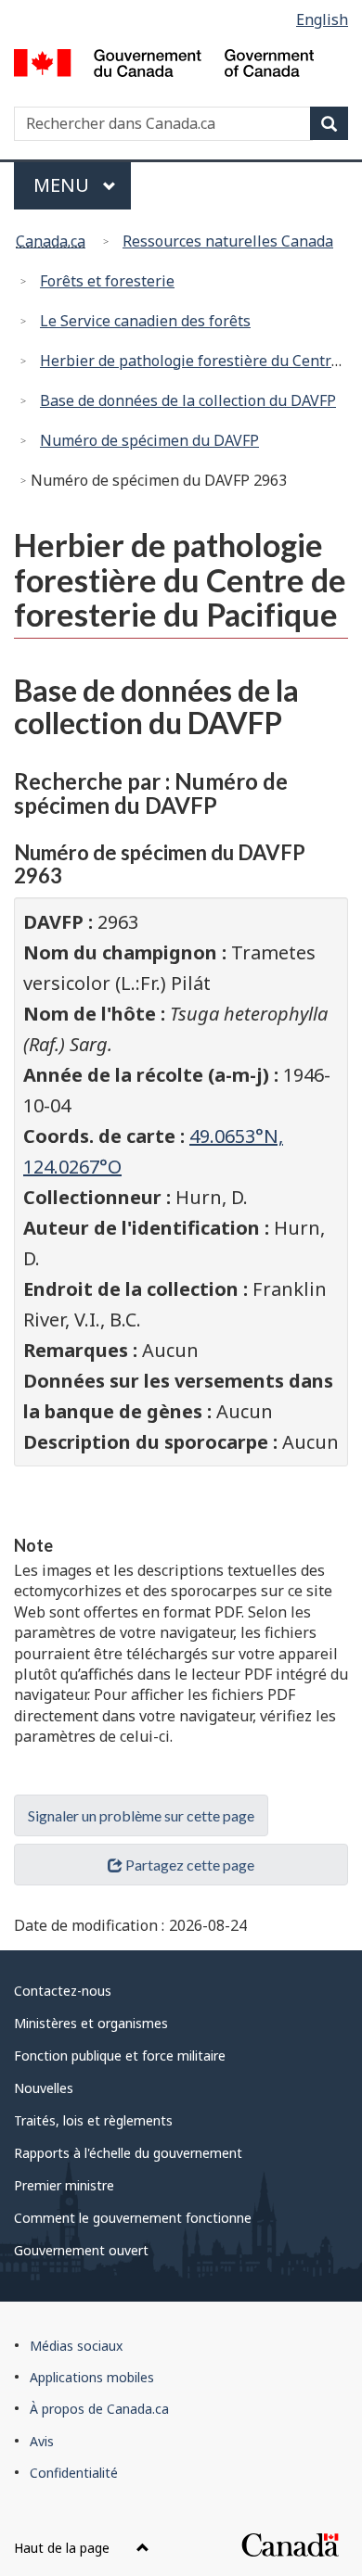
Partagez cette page (190, 1865)
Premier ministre (64, 2185)
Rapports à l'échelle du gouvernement (128, 2153)
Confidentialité (74, 2473)
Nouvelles (44, 2088)
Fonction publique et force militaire (120, 2056)
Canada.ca (51, 241)
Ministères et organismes (91, 2023)
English (322, 19)
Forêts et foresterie (107, 281)
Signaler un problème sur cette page (141, 1815)
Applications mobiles (92, 2377)
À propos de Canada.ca (99, 2409)
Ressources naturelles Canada (228, 241)
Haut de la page (64, 2548)
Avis (42, 2441)
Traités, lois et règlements (93, 2120)
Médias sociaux (76, 2346)
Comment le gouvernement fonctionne (133, 2218)
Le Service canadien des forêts (145, 321)
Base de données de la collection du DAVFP (188, 400)
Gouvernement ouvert (81, 2250)
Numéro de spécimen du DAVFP (149, 440)
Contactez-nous (63, 1991)
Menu (82, 185)
